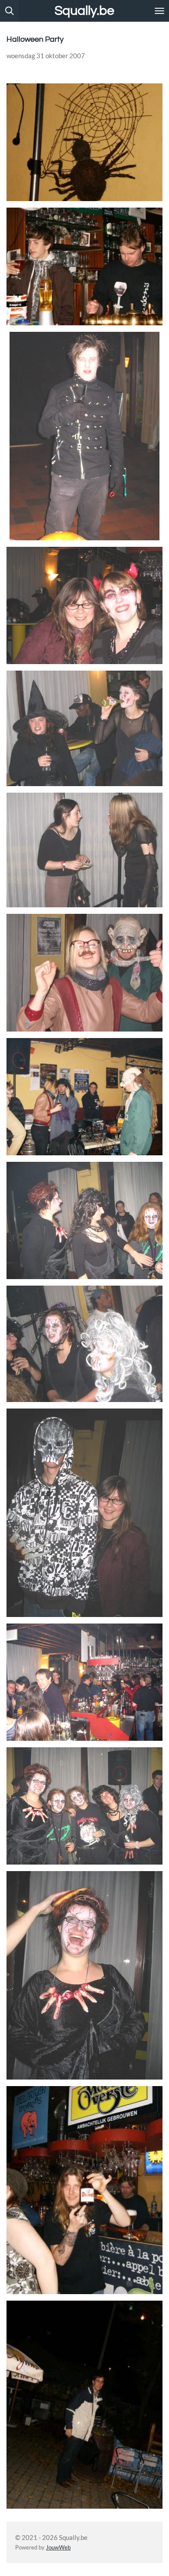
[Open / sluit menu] (159, 11)
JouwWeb (58, 2548)
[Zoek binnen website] (10, 11)
